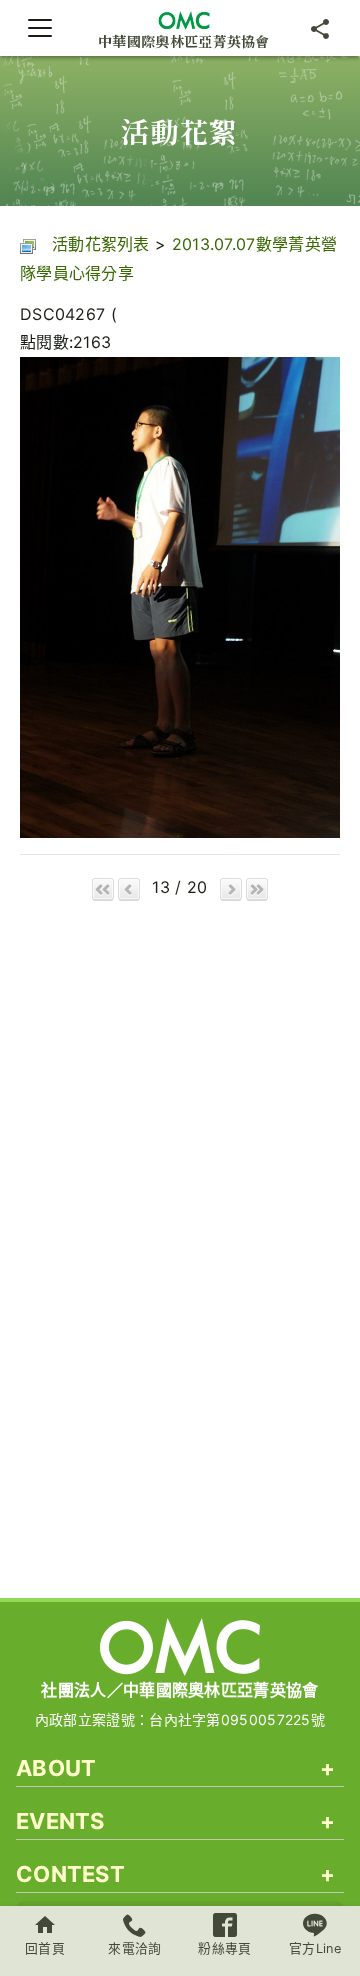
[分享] (320, 28)
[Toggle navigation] (40, 28)
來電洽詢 (134, 1948)
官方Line (315, 1948)
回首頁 (45, 1948)
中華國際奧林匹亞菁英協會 (184, 40)
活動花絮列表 (101, 244)
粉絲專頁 (224, 1948)
